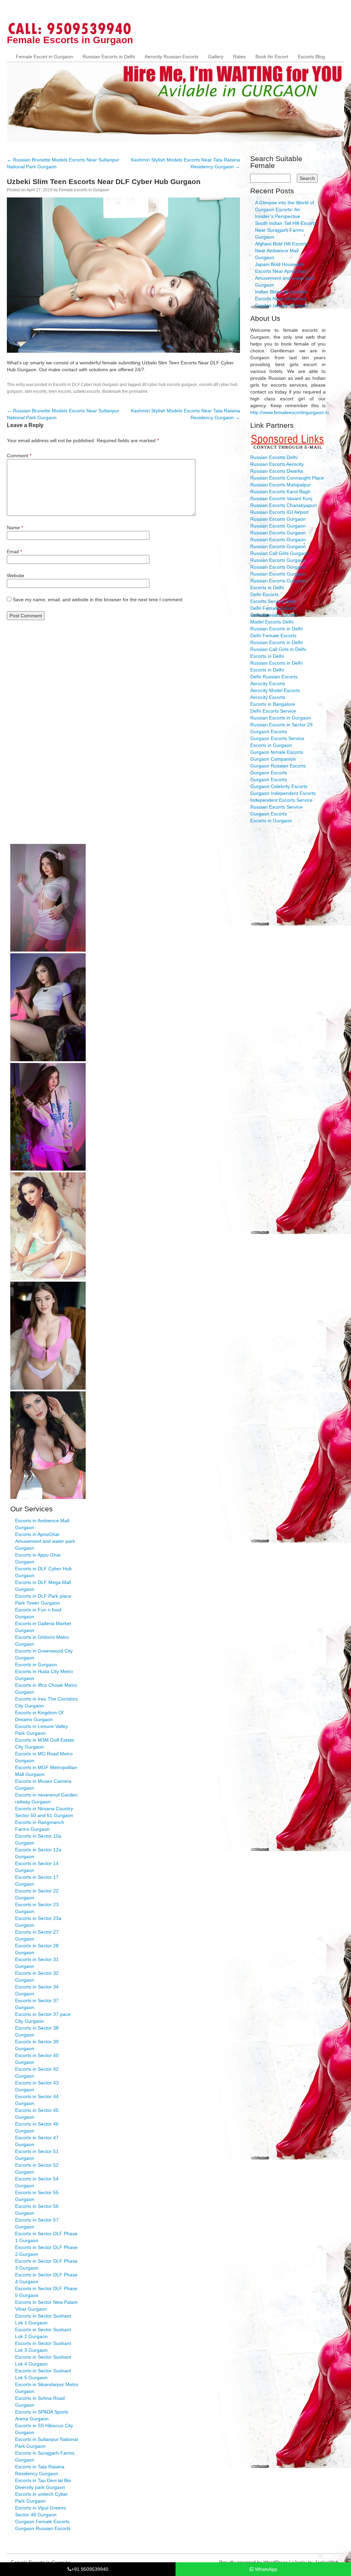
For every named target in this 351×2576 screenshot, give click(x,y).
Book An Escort (272, 57)
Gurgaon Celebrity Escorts (279, 786)
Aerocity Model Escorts (275, 690)
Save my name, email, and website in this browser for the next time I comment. (98, 600)
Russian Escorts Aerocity (277, 464)
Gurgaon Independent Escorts (283, 793)
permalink (138, 391)
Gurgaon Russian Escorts (278, 766)
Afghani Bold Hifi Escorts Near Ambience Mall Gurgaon (282, 251)
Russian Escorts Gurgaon (278, 519)
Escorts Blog (311, 57)
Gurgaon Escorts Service (277, 738)
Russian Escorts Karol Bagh (280, 492)
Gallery (216, 57)
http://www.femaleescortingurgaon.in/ (290, 412)
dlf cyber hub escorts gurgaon (170, 385)
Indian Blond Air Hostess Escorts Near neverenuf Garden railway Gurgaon (282, 299)
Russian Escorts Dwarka (277, 471)
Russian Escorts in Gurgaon (281, 718)
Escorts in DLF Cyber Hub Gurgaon (86, 385)
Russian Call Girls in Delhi (278, 649)
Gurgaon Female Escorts (42, 2521)
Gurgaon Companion (273, 759)
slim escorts (36, 391)
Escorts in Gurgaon (271, 745)
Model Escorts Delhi (272, 622)
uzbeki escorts (87, 391)
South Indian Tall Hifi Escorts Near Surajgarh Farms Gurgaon (286, 230)
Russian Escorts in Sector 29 (281, 725)
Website (16, 576)
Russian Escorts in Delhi (109, 57)
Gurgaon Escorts (269, 731)
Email (14, 552)
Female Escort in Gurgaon (44, 57)
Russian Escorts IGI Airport (279, 512)
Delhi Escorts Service (273, 711)
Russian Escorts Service (276, 807)
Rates (239, 57)
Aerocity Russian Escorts (172, 57)
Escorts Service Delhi (273, 601)
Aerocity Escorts (268, 684)
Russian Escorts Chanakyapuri (283, 505)
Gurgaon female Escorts (277, 752)
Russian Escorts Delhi (274, 457)
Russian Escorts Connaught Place (287, 478)
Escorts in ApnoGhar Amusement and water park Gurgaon (45, 1541)
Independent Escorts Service (281, 800)
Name (15, 528)
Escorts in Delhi (267, 588)
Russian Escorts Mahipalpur (281, 485)
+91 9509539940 (90, 2569)
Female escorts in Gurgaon (84, 190)
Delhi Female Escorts (273, 608)
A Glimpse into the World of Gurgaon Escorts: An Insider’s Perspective (285, 209)
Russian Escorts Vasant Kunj (281, 498)
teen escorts (60, 391)
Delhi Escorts (264, 594)
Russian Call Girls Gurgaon (280, 553)
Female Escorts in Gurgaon (70, 40)
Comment (19, 456)
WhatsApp (265, 2569)
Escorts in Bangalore (273, 704)
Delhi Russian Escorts (274, 615)
